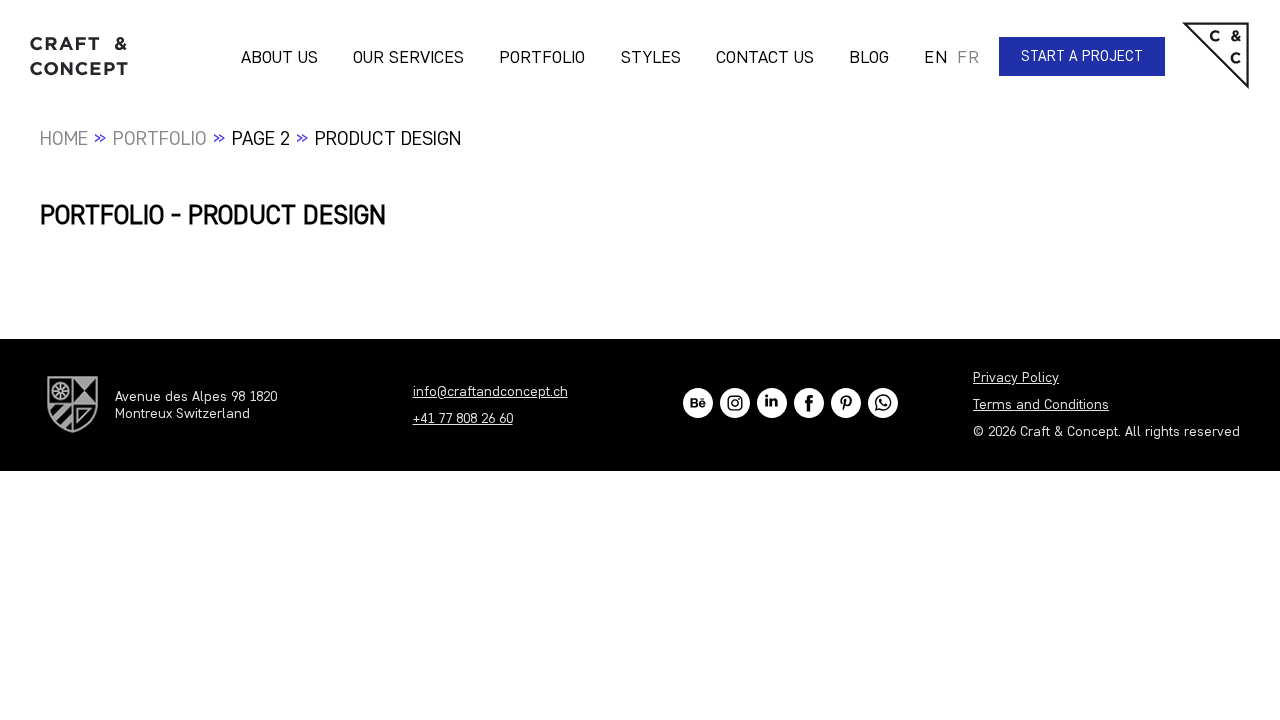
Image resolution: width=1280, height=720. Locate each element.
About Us (279, 57)
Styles (651, 57)
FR (968, 57)
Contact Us (765, 57)
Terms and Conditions (1041, 404)
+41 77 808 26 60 (463, 418)
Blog (869, 57)
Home (64, 138)
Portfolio (542, 57)
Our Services (408, 57)
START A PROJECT (1082, 56)
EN (935, 57)
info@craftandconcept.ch (490, 391)
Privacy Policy (1016, 377)
